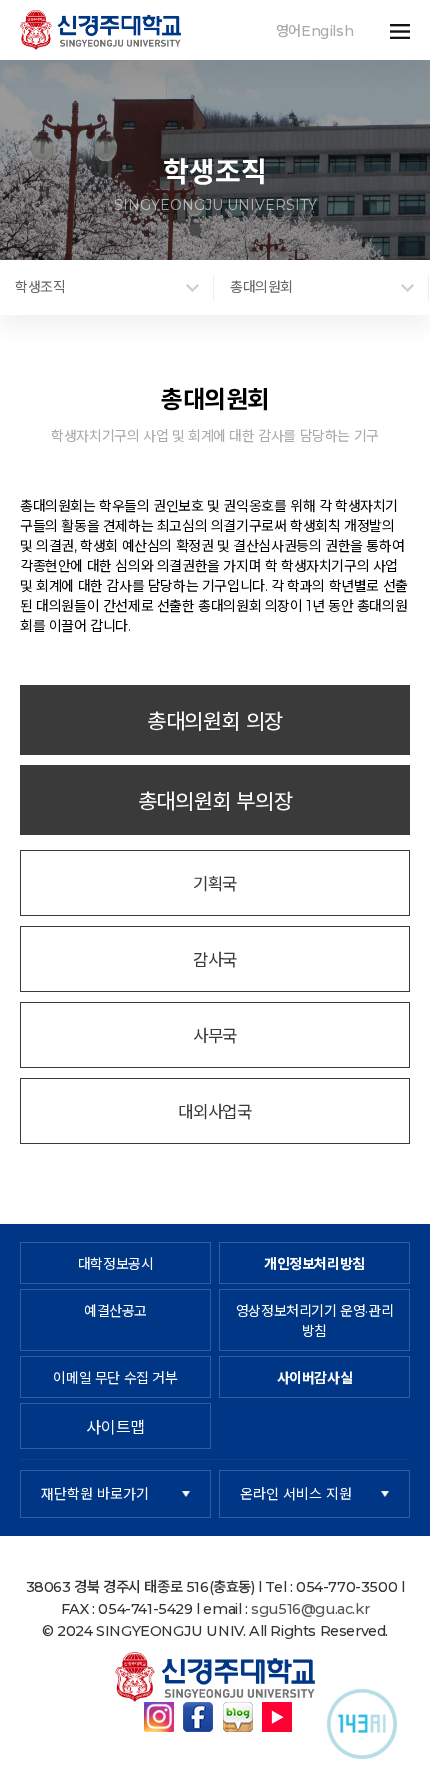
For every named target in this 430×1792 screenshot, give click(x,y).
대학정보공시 (116, 1264)
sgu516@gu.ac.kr (310, 1609)
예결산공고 (115, 1311)
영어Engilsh (314, 31)
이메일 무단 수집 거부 (115, 1378)
